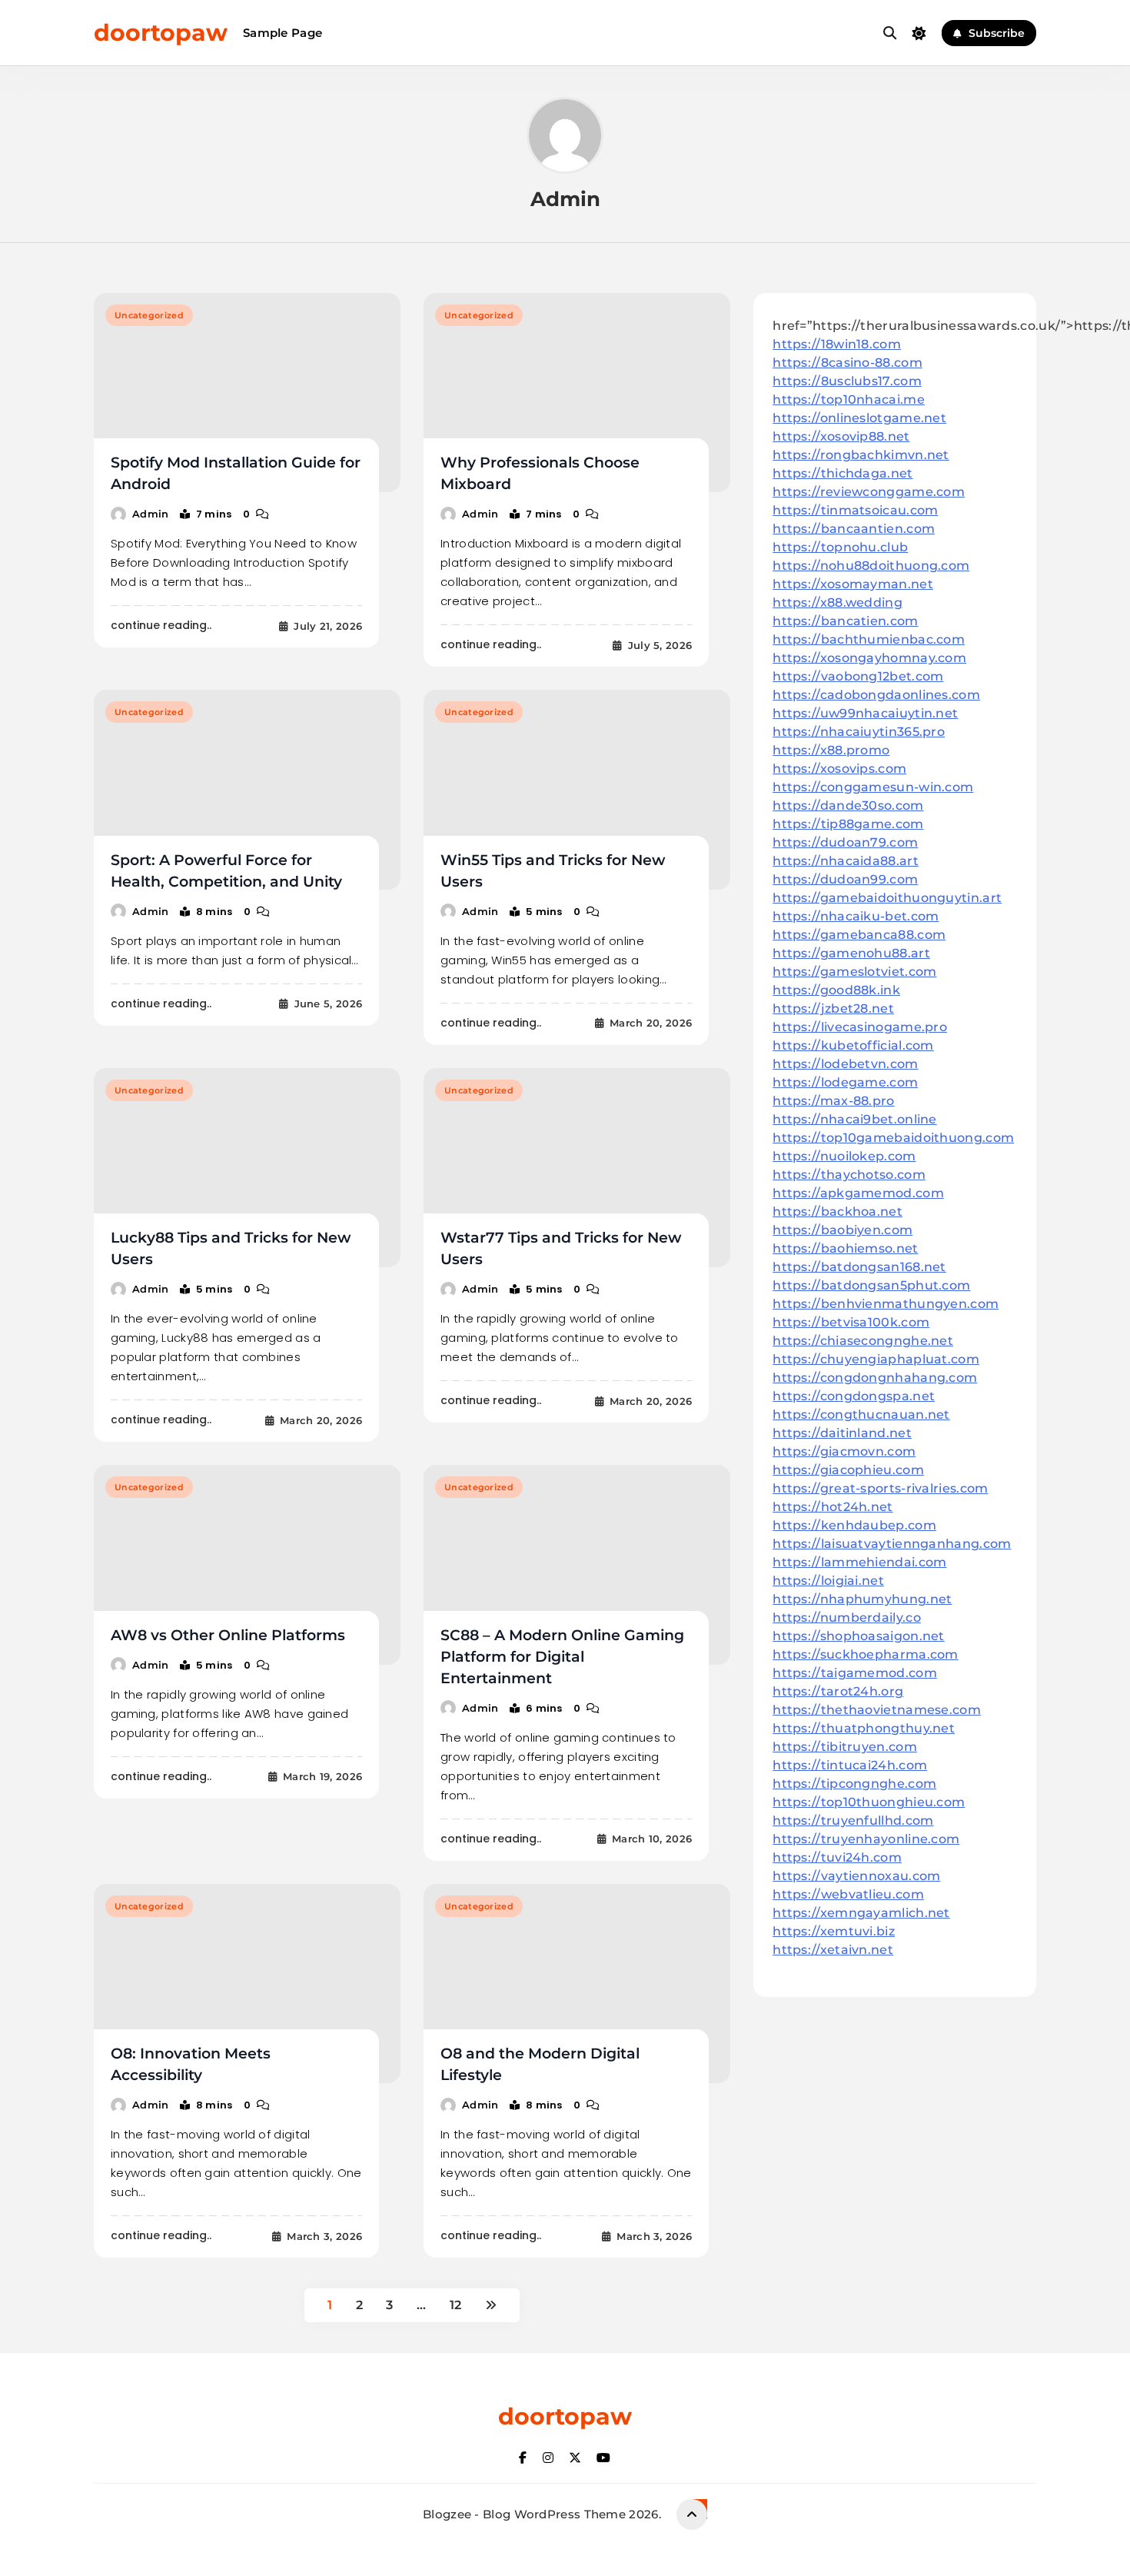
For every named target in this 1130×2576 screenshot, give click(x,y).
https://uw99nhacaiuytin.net (865, 713)
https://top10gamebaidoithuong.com (893, 1138)
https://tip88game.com (848, 824)
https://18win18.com (837, 344)
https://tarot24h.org (838, 1691)
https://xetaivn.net (833, 1950)
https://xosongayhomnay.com (869, 658)
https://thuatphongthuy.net (864, 1728)
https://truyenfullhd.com (853, 1821)
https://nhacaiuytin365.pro (859, 732)
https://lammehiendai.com (859, 1562)
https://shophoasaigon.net (859, 1636)
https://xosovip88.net (841, 436)
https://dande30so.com (848, 805)
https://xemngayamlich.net (861, 1913)
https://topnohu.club (840, 547)
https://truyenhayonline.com (866, 1839)
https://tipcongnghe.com (854, 1784)
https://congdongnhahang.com (875, 1378)
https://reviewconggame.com (869, 492)
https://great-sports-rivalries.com (880, 1488)
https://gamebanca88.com (859, 935)
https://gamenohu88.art (851, 953)
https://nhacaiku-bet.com (856, 916)
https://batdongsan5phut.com (871, 1285)
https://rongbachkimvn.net (861, 455)
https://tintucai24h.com (850, 1765)
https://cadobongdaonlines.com (876, 695)
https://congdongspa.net (854, 1396)
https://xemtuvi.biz (834, 1931)
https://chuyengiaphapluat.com (876, 1359)
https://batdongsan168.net (859, 1267)
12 (456, 2305)
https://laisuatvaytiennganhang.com (892, 1544)
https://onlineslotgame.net (859, 418)
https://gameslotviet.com (854, 972)
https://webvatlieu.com (848, 1894)
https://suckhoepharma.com (866, 1654)
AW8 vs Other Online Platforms (228, 1635)
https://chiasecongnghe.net (863, 1341)
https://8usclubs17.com (847, 381)
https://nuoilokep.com (844, 1156)
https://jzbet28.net (833, 1008)
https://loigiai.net (828, 1581)
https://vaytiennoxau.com (856, 1876)
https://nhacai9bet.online (855, 1119)
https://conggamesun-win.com (873, 787)
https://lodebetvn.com (845, 1064)
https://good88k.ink (836, 990)
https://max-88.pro (833, 1101)
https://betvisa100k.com (851, 1322)
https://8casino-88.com (847, 363)
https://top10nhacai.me (849, 399)
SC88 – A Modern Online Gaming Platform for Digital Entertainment (562, 1657)
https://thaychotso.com (849, 1175)
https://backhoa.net (838, 1211)
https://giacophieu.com (848, 1470)
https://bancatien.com (845, 621)
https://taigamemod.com (855, 1673)
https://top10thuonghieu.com (869, 1802)
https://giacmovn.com (844, 1451)
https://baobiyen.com (843, 1230)
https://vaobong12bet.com (858, 676)
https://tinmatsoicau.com (855, 510)
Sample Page (282, 33)
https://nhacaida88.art (846, 861)
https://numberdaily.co (847, 1617)
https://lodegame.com (845, 1082)
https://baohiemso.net (845, 1248)
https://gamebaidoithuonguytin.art (887, 898)
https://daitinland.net (842, 1433)
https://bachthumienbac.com (869, 639)
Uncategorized (149, 315)
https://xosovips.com (839, 769)
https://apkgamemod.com (858, 1193)
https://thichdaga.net (843, 473)
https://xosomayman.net (853, 584)
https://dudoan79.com (845, 842)
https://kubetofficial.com (853, 1045)
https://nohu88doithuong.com (871, 566)
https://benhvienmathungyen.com (886, 1304)
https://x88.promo (831, 750)
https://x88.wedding (838, 602)
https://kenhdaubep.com (854, 1525)
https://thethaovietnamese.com (877, 1710)
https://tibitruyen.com (845, 1747)
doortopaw (161, 33)
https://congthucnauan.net (861, 1414)
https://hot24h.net (833, 1507)
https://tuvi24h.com (837, 1857)
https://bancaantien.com (854, 529)
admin (151, 514)
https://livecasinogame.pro (860, 1027)
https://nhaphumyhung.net (862, 1599)
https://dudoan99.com (845, 879)
